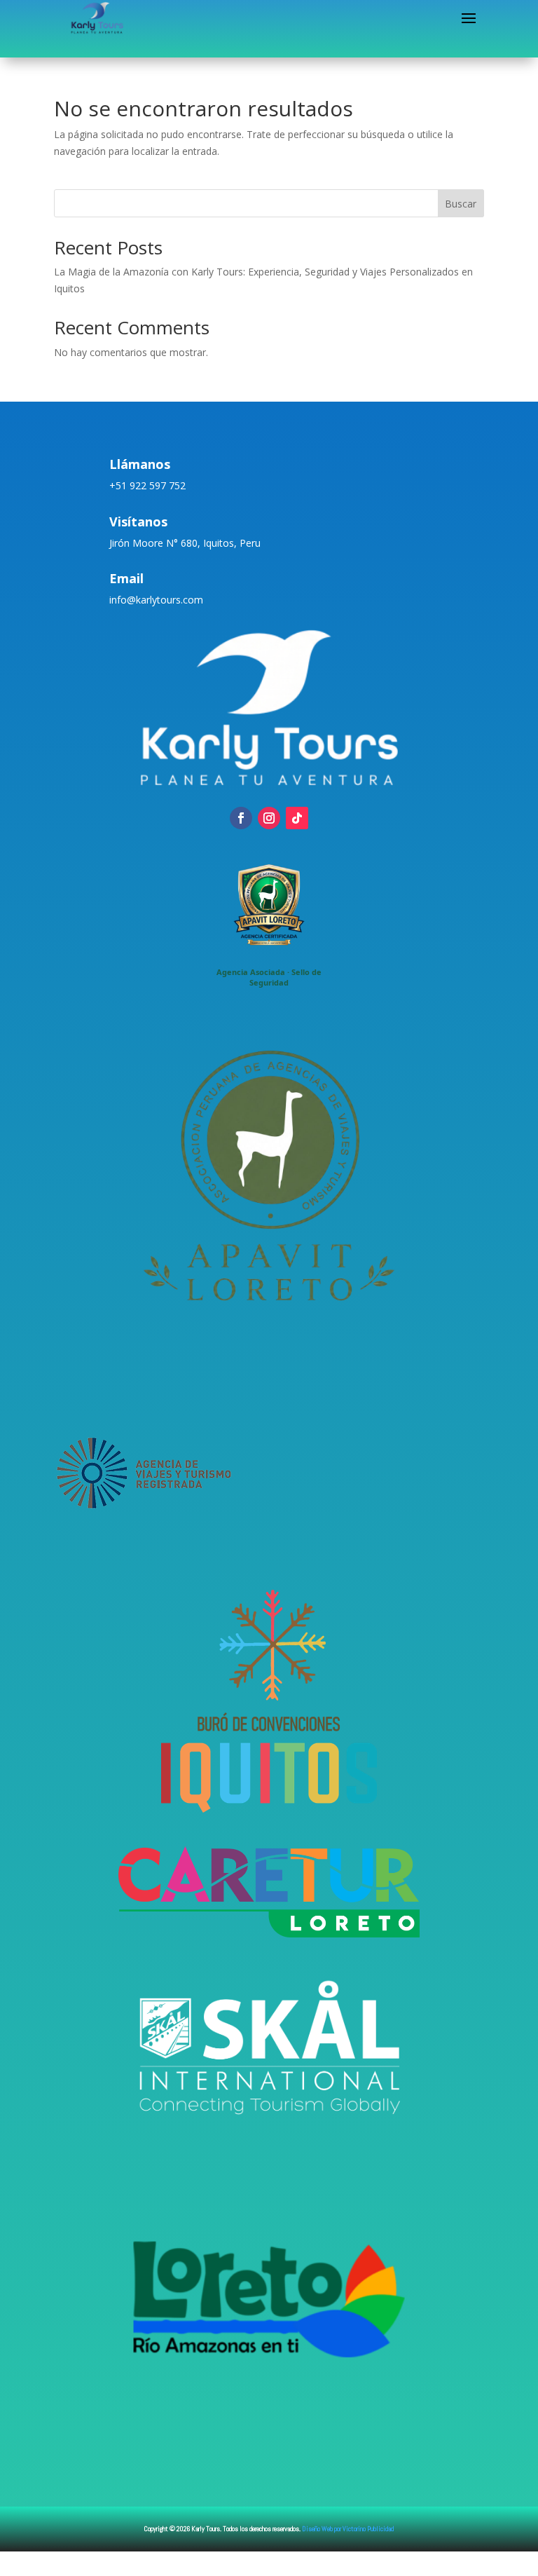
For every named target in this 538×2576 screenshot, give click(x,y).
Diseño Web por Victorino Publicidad (348, 2529)
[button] (269, 922)
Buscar (461, 204)
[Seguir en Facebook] (241, 818)
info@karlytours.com (156, 600)
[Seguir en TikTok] (297, 818)
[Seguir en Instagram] (269, 818)
